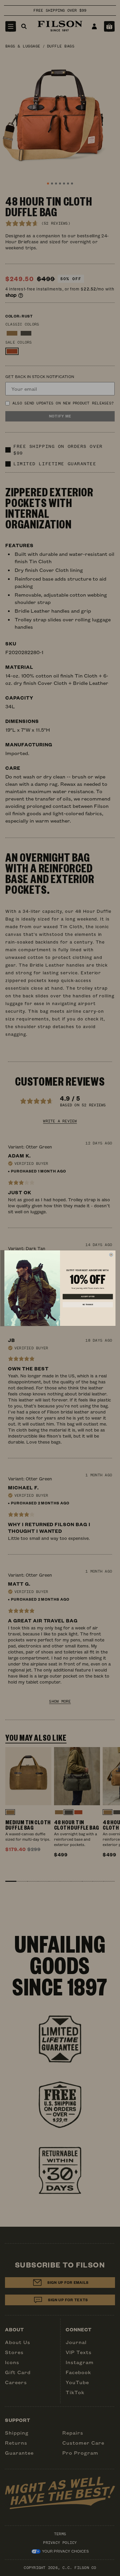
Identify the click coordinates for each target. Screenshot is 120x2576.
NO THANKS (88, 1305)
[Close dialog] (111, 1255)
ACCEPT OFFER (88, 1297)
